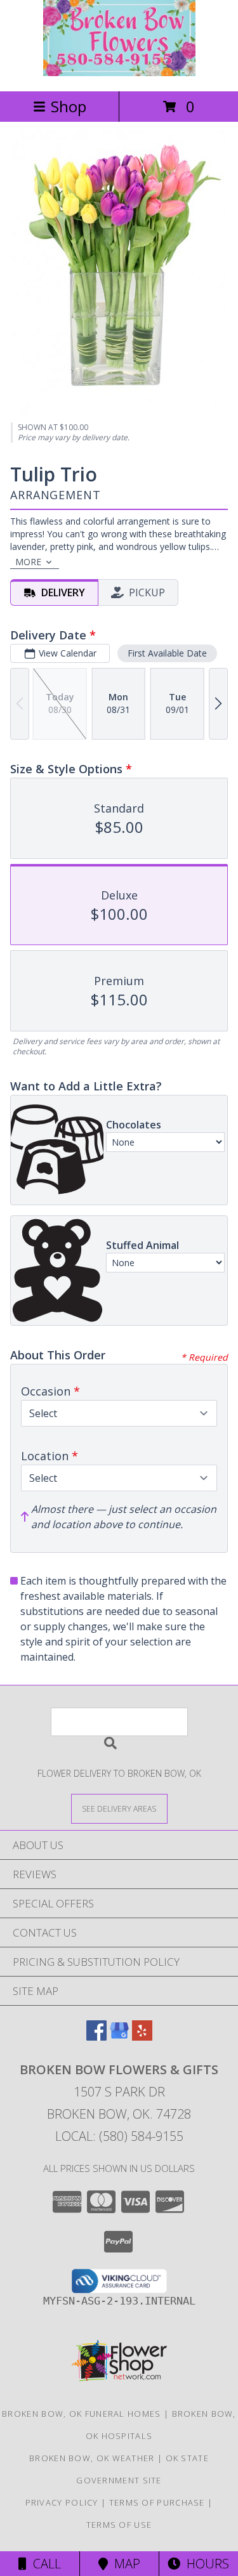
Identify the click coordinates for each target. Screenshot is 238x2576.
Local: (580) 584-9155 (119, 2136)
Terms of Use (119, 2525)
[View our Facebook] (96, 2037)
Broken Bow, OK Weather (92, 2458)
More (28, 562)
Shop (69, 106)
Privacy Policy (62, 2502)
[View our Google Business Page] (119, 2037)
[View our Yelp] (142, 2037)
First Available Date (167, 653)
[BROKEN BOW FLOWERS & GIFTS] (119, 73)
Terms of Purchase (157, 2502)
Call (44, 2564)
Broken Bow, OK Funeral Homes (81, 2414)
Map (124, 2564)
